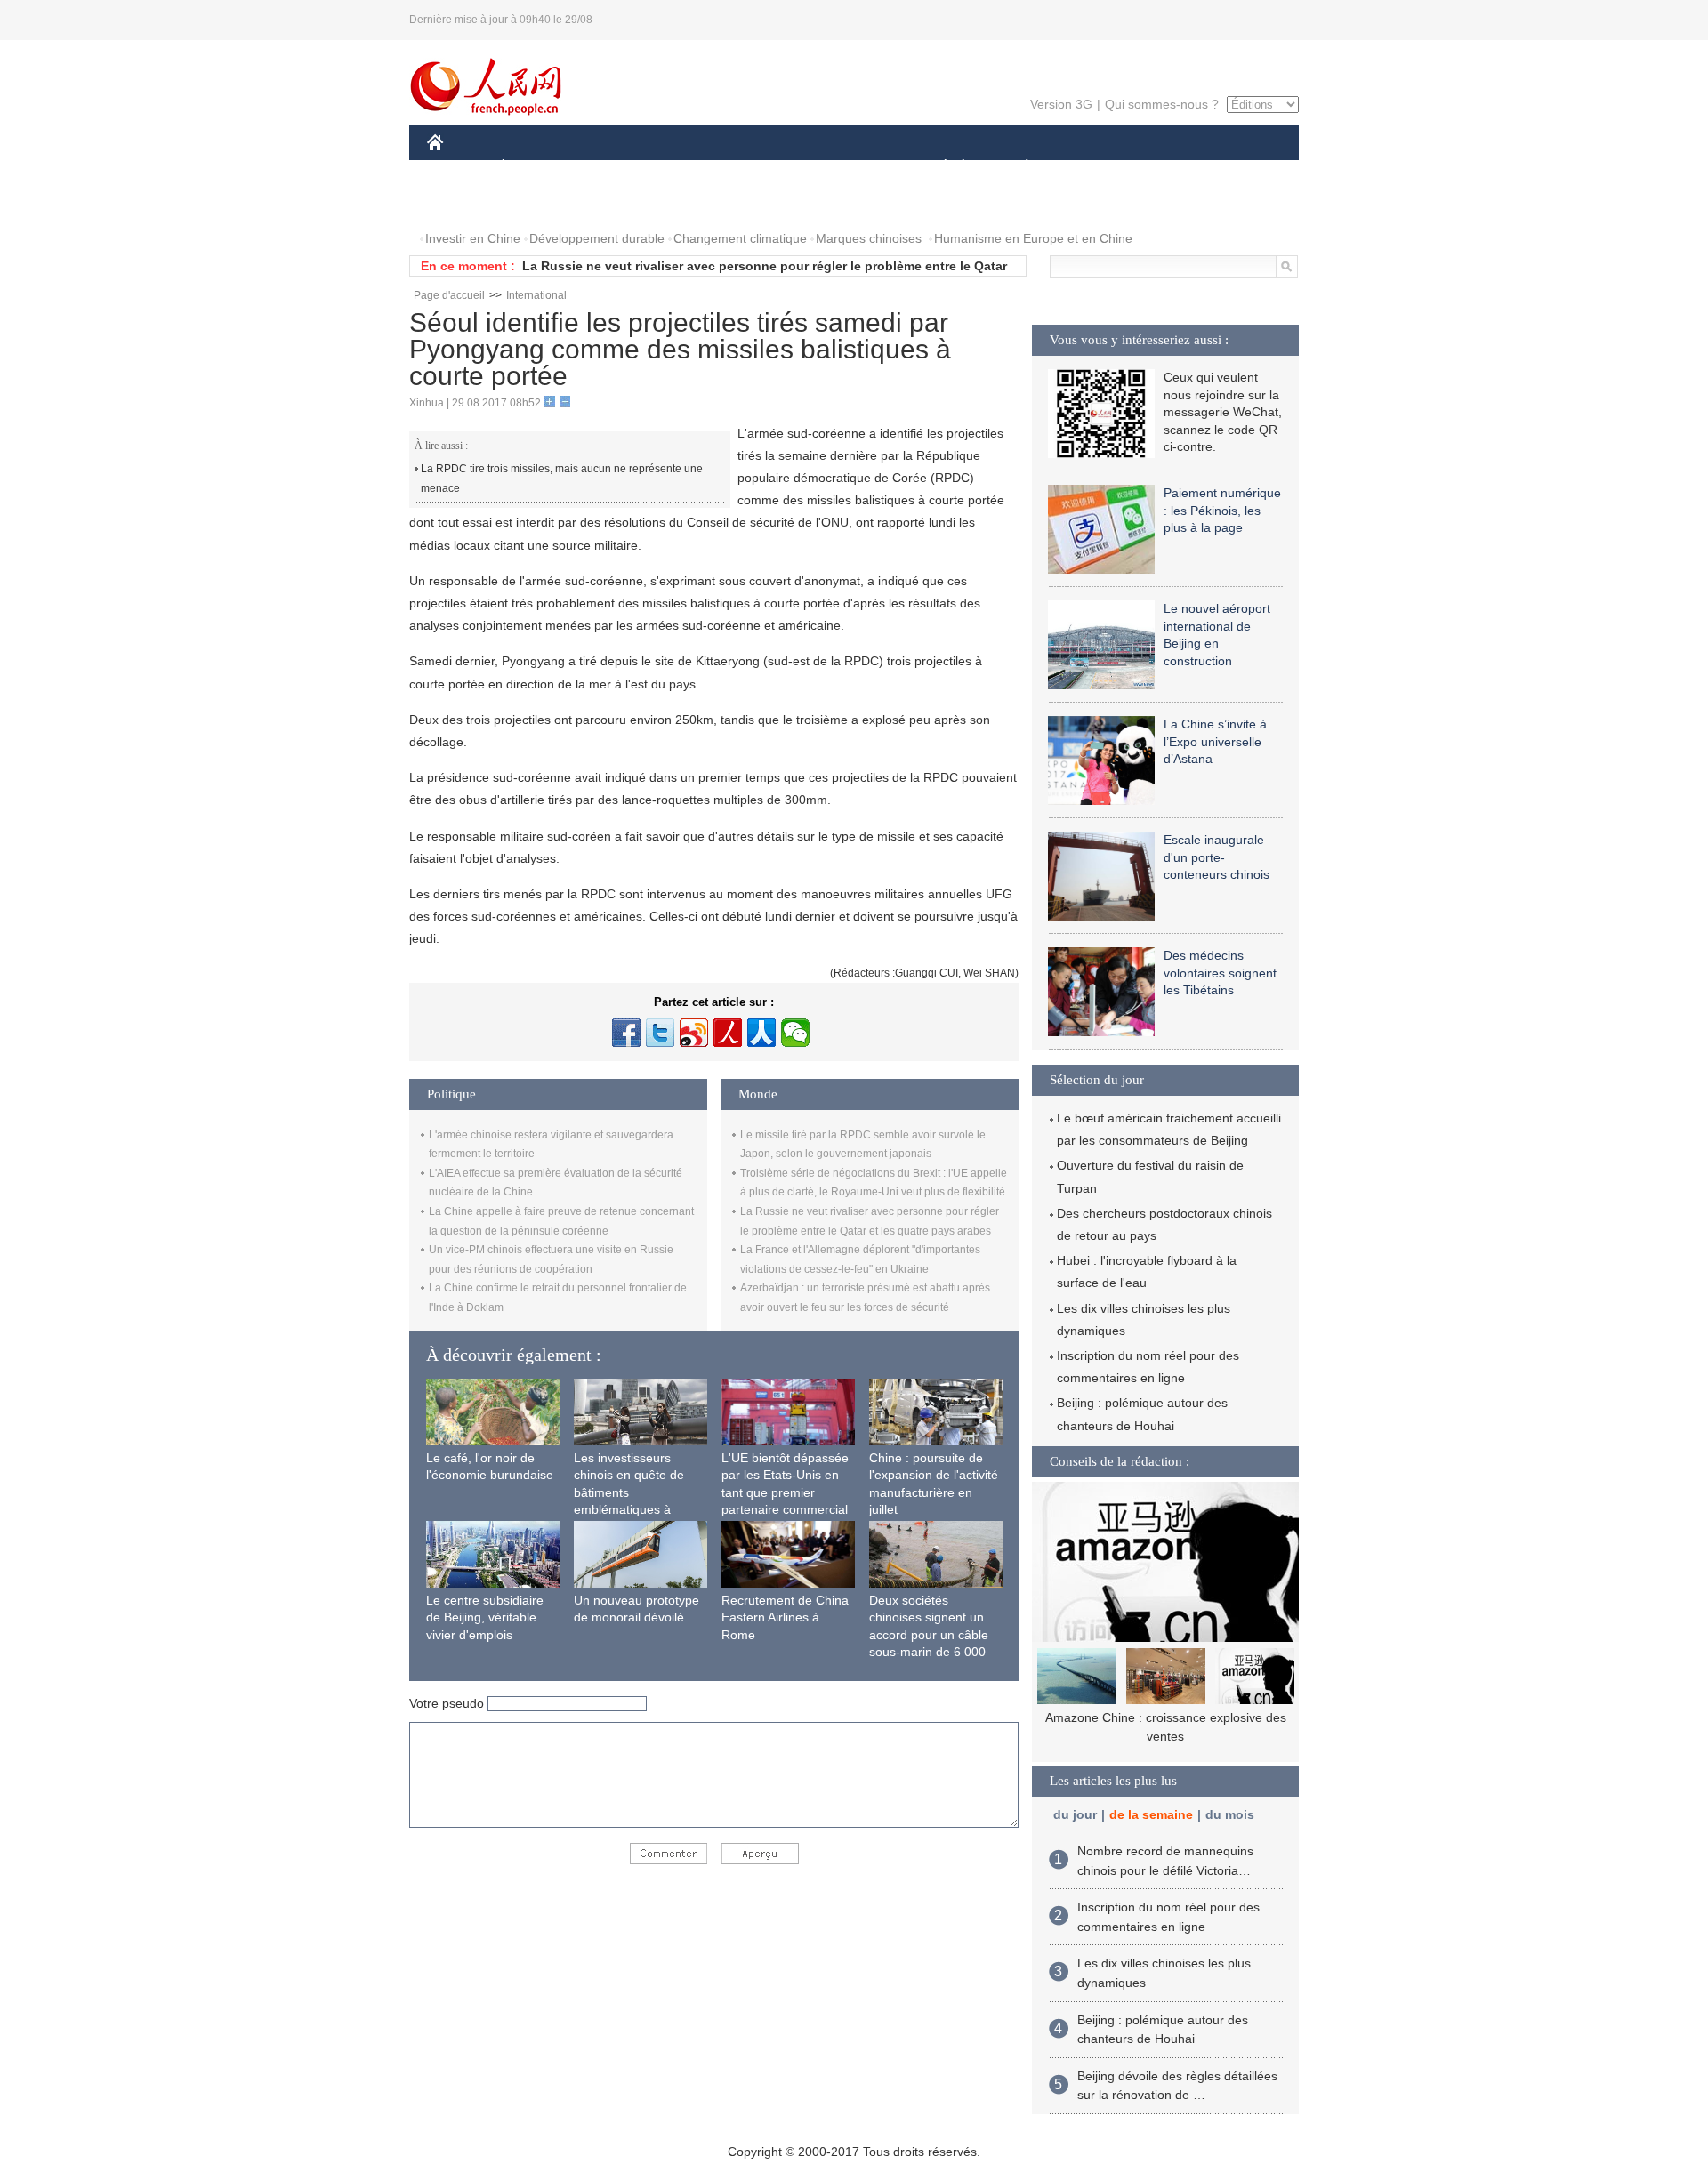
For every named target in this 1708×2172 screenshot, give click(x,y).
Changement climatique (740, 238)
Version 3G (1061, 104)
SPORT (1090, 168)
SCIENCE (775, 168)
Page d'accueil (449, 295)
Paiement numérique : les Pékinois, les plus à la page (1222, 510)
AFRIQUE (695, 168)
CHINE (458, 168)
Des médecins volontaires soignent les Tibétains (1220, 973)
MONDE (619, 168)
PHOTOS (464, 203)
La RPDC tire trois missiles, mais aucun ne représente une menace (562, 479)
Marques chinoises (869, 238)
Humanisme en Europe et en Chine (1033, 238)
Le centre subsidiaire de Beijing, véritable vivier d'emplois (485, 1617)
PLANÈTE (1017, 168)
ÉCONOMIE (536, 168)
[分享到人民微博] (728, 1033)
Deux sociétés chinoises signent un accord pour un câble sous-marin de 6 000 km (929, 1635)
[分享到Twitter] (660, 1033)
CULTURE (856, 168)
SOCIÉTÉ (937, 168)
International (536, 295)
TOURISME (1167, 168)
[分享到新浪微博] (694, 1033)
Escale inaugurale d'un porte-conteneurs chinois (1217, 857)
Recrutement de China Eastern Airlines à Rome (785, 1617)
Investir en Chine (473, 238)
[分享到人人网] (761, 1033)
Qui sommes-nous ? (1162, 104)
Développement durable (597, 238)
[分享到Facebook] (626, 1033)
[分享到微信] (795, 1033)
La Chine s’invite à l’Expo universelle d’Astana (1215, 741)
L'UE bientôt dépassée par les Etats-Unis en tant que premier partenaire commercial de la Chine (785, 1492)
